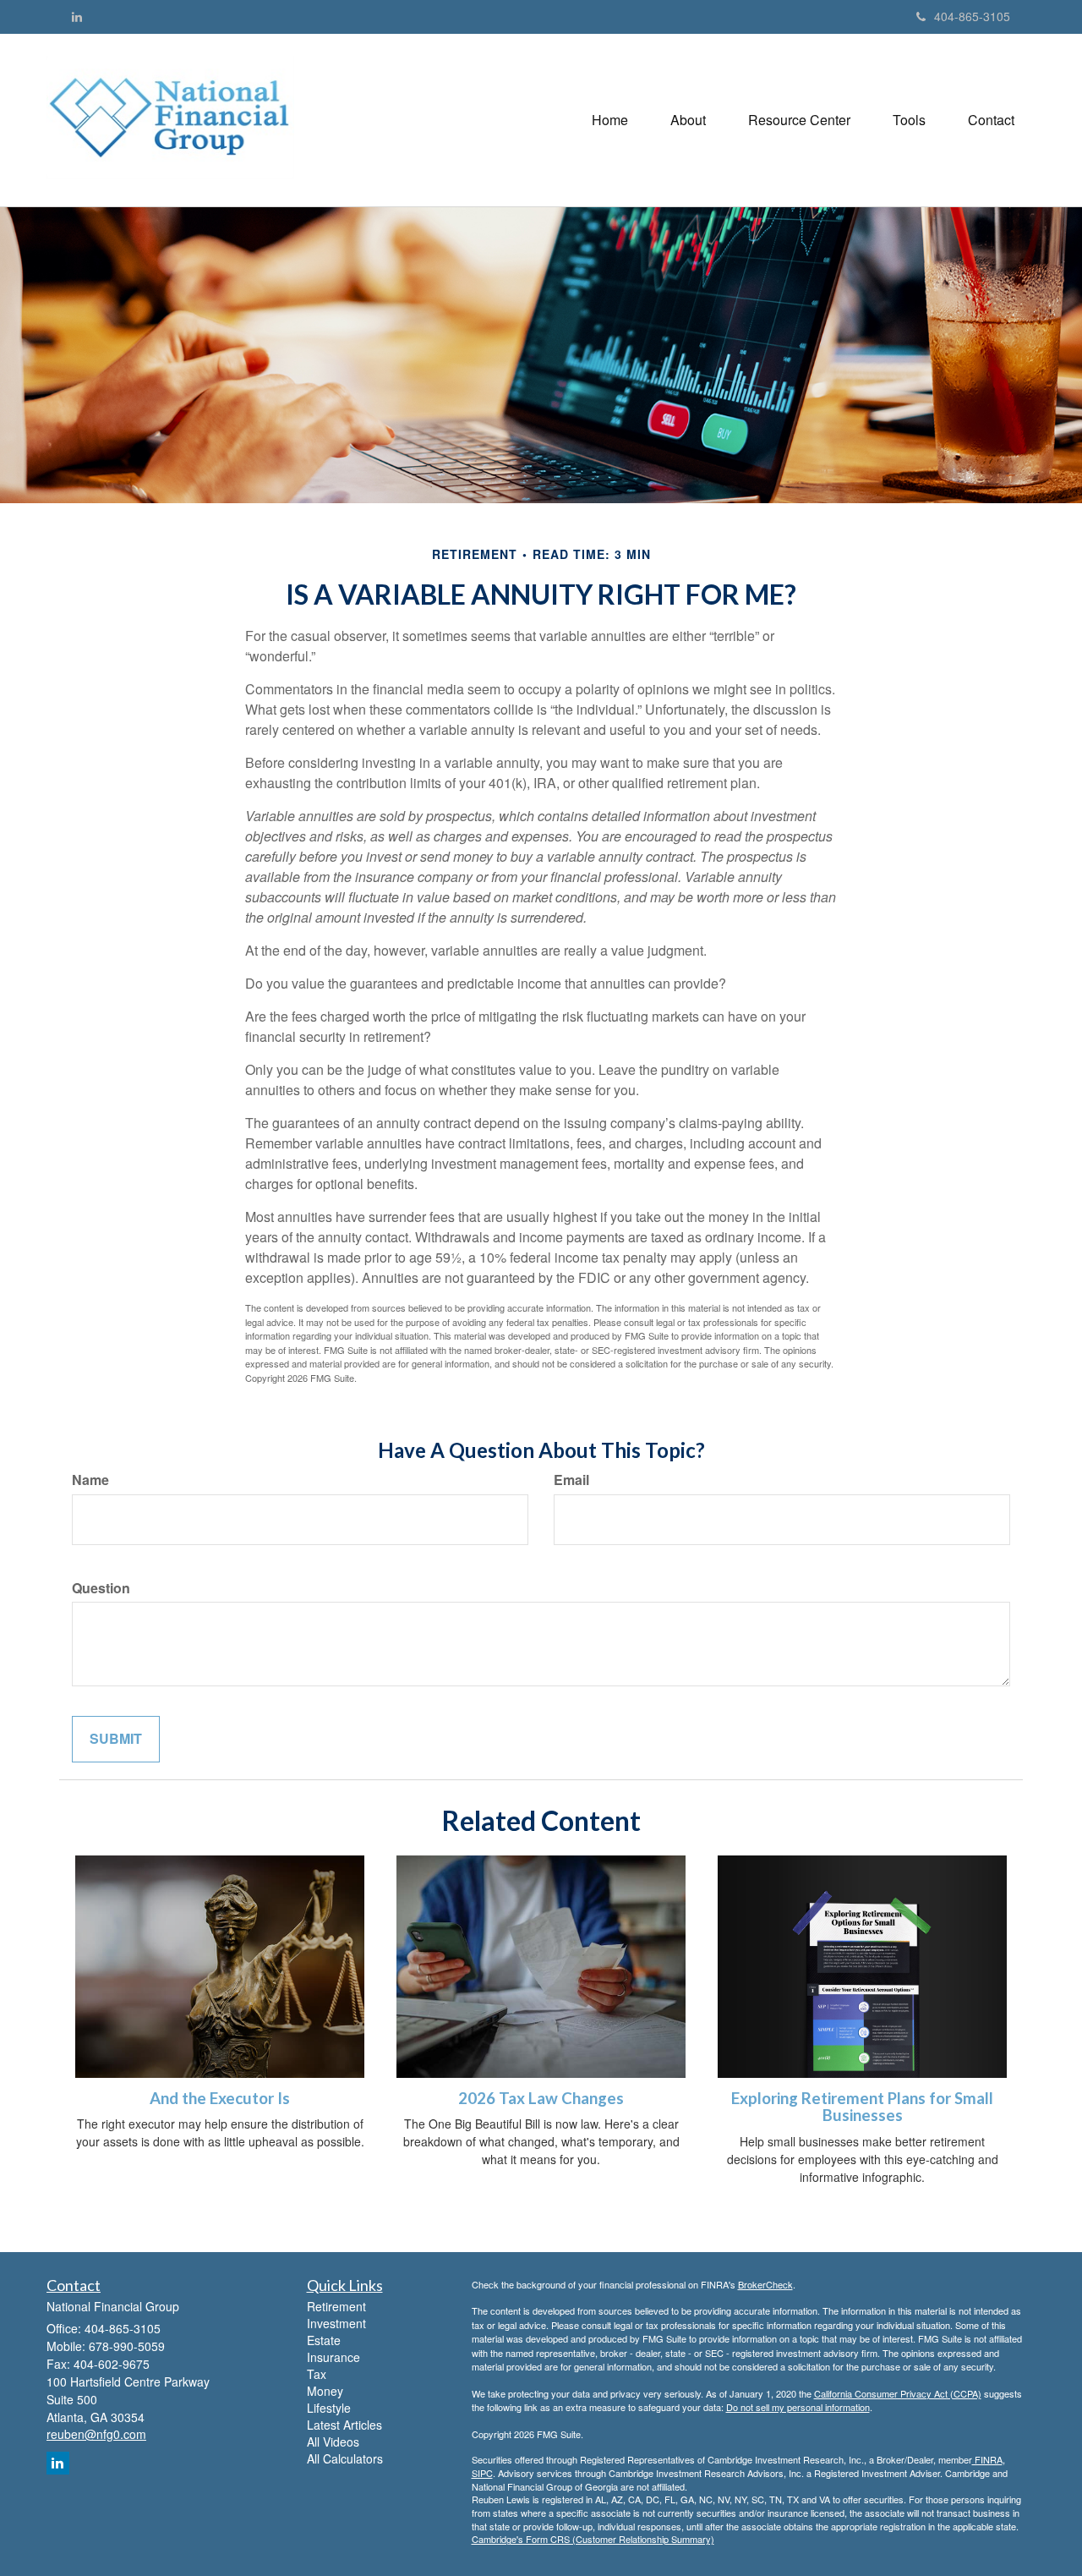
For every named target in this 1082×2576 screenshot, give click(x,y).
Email (571, 1480)
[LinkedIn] (77, 16)
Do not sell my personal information (798, 2407)
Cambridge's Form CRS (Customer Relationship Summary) (593, 2539)
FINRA (987, 2459)
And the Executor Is (220, 2098)
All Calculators (345, 2458)
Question (101, 1588)
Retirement (336, 2306)
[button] (688, 120)
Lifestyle (329, 2408)
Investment (336, 2323)
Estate (324, 2340)
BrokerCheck (765, 2284)
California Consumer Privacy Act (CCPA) (898, 2393)
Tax (317, 2374)
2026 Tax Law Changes (541, 2098)
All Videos (333, 2442)
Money (325, 2391)
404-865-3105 (972, 16)
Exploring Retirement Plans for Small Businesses (862, 2107)
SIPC (482, 2473)
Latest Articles (344, 2425)
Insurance (333, 2357)
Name (90, 1480)
